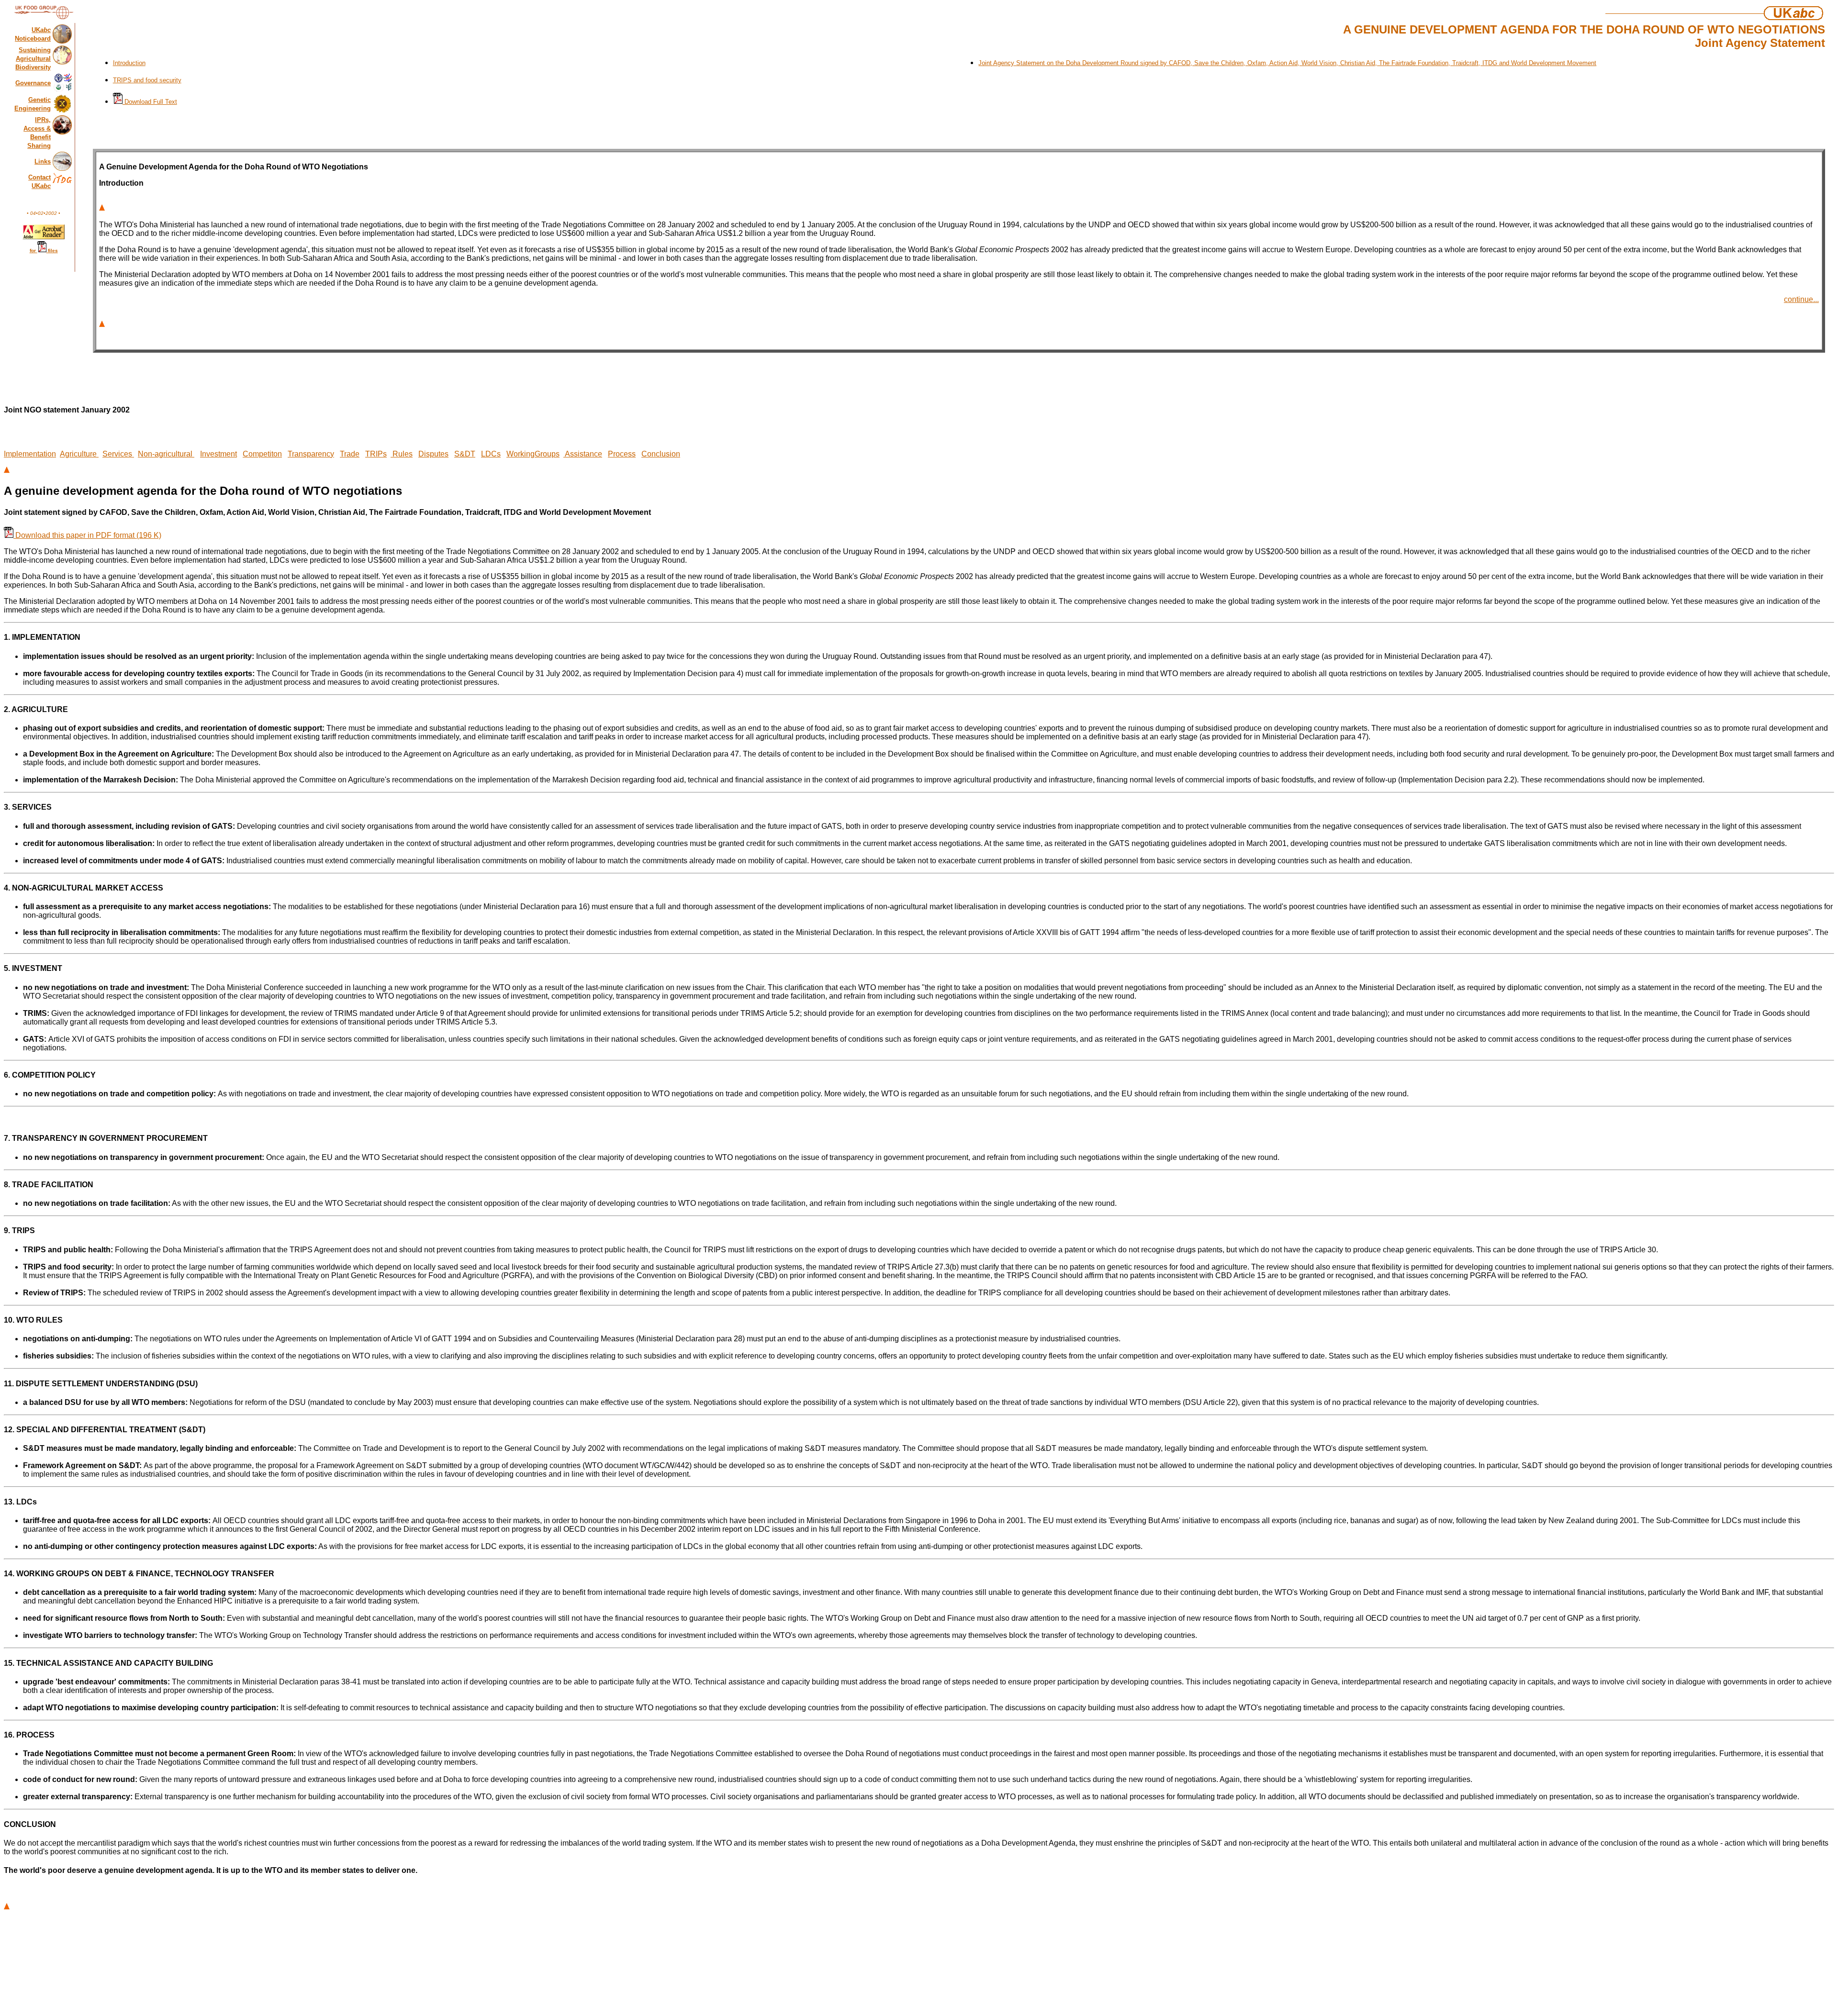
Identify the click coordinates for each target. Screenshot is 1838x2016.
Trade (350, 454)
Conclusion (661, 454)
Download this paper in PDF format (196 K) (87, 535)
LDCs (491, 454)
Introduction (129, 63)
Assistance (583, 454)
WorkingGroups (533, 454)
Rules (402, 454)
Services (118, 454)
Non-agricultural (166, 454)
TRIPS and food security (147, 80)
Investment (219, 454)
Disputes (433, 454)
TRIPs (376, 454)
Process (622, 454)
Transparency (311, 454)
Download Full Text (150, 102)
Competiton (262, 454)
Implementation (30, 454)
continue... (1801, 299)
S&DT (465, 454)
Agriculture (79, 454)
